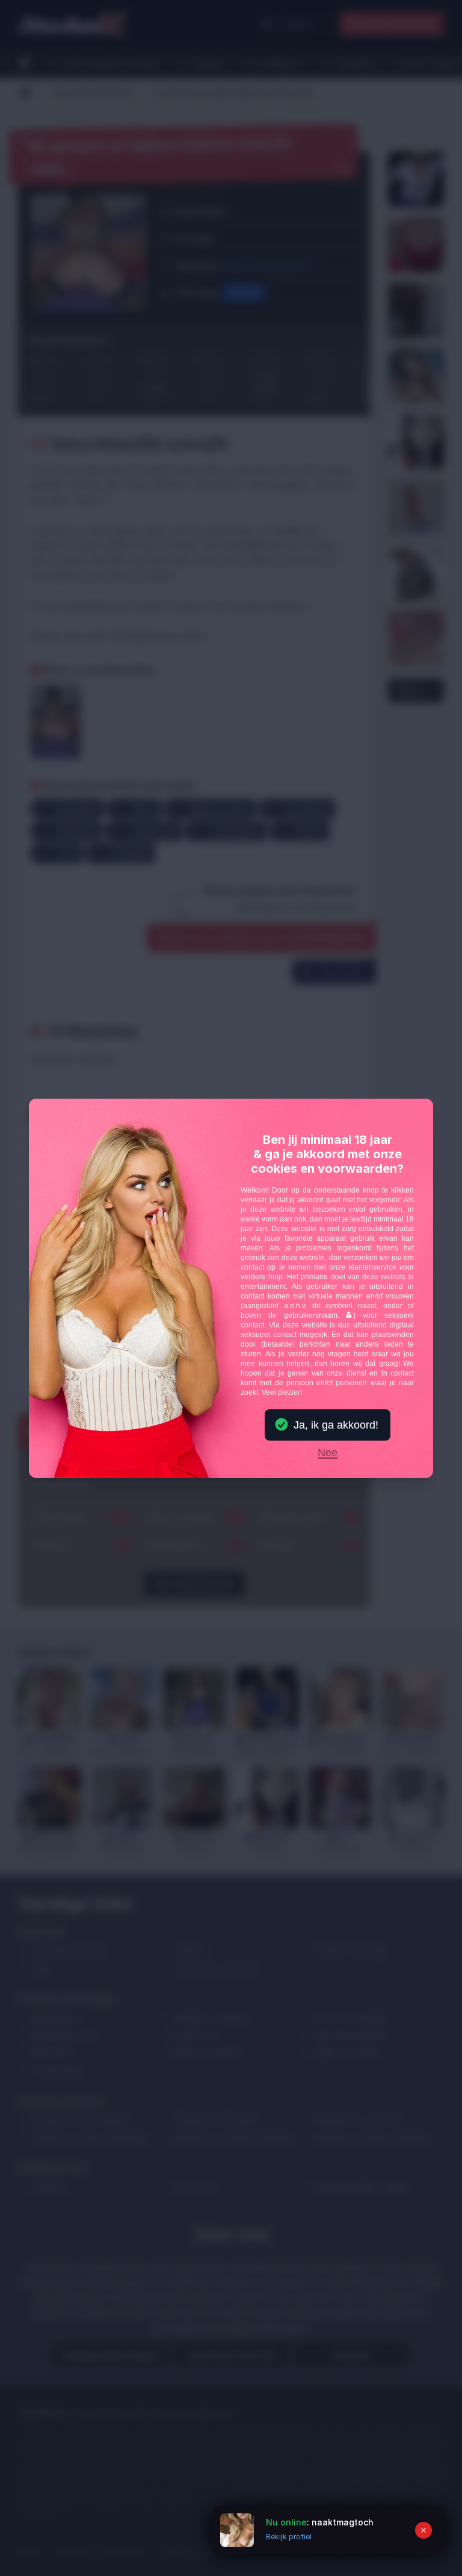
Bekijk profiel (289, 2537)
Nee (328, 1453)
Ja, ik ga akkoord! (336, 1425)
